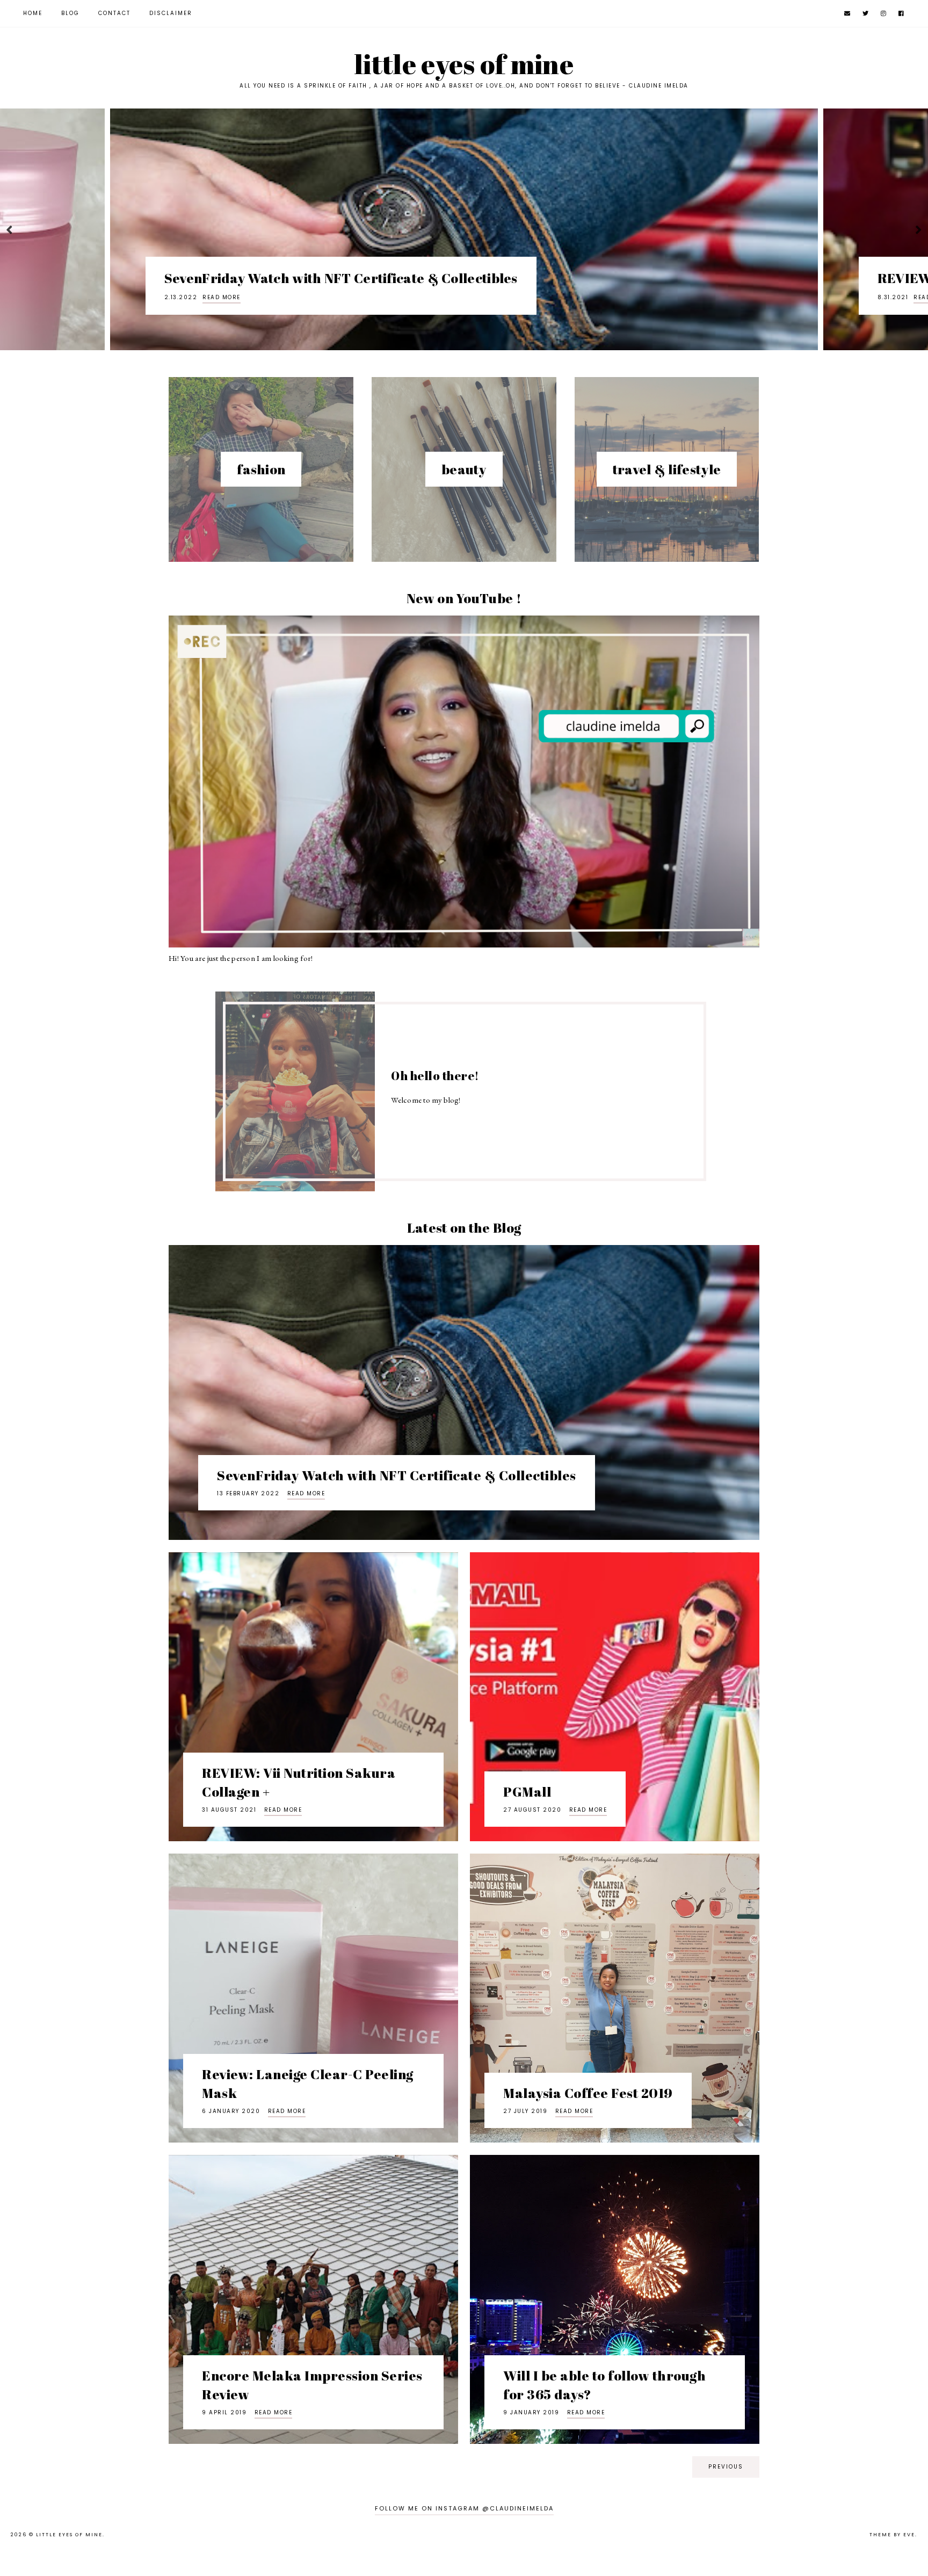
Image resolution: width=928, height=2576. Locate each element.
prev (9, 230)
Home (33, 13)
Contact (114, 13)
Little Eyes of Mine (69, 2535)
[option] (476, 229)
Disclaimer (171, 13)
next (919, 230)
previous (726, 2467)
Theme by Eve (892, 2535)
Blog (70, 13)
